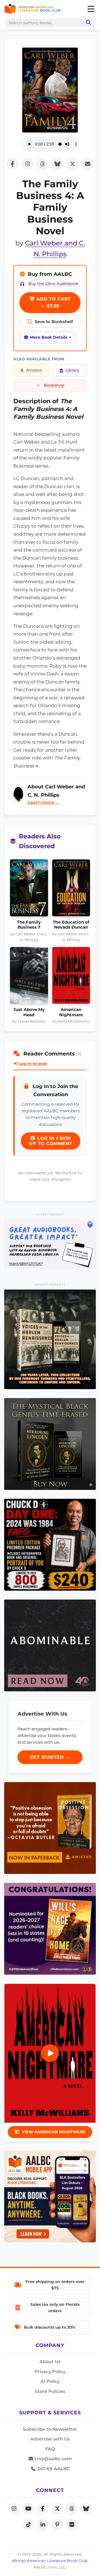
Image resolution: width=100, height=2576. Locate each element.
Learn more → (44, 802)
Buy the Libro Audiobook (53, 284)
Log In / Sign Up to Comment (51, 1141)
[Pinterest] (57, 2525)
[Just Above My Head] (29, 977)
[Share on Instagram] (27, 164)
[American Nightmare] (71, 977)
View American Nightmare (54, 2132)
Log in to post (32, 1064)
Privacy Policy (50, 2372)
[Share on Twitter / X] (72, 164)
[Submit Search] (87, 23)
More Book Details (49, 337)
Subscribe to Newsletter (50, 2429)
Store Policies (50, 2391)
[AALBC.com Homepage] (32, 9)
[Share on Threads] (42, 164)
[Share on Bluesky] (57, 164)
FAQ (50, 2449)
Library (72, 370)
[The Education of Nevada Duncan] (71, 890)
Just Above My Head (29, 1012)
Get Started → (50, 1757)
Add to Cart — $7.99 (53, 303)
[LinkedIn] (43, 2525)
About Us (50, 2362)
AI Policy (50, 2381)
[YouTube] (28, 2509)
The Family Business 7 (29, 925)
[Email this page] (87, 164)
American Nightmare (71, 1012)
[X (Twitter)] (57, 2509)
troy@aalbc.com (53, 2459)
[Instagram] (14, 2509)
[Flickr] (72, 2525)
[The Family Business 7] (29, 890)
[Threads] (72, 2509)
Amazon (34, 370)
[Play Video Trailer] (50, 2053)
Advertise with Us (50, 2439)
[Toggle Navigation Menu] (91, 9)
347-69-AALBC (53, 2469)
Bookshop (54, 385)
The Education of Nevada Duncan (71, 925)
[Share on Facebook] (12, 164)
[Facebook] (43, 2509)
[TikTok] (28, 2525)
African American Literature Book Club (50, 2561)
